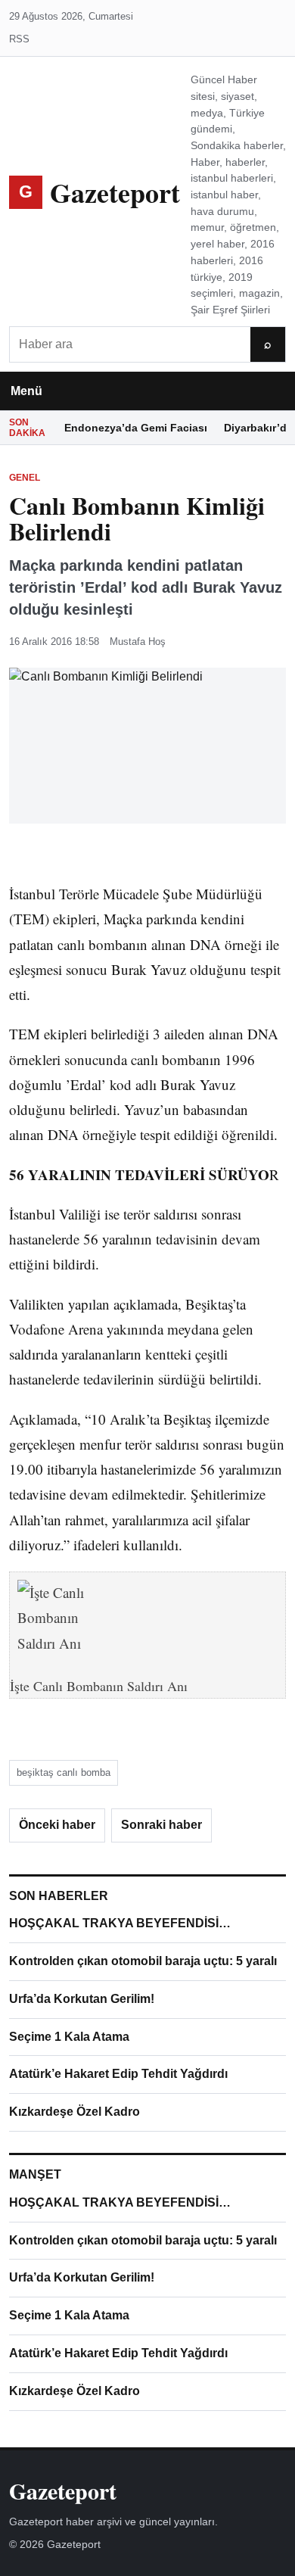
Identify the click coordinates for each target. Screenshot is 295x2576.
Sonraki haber (161, 1825)
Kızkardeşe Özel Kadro (75, 2112)
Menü (26, 391)
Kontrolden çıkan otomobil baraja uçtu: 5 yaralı (143, 1961)
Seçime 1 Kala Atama (69, 2037)
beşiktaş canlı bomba (64, 1772)
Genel (25, 478)
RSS (19, 39)
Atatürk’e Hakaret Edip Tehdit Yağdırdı (118, 2074)
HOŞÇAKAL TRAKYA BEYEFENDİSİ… (120, 1923)
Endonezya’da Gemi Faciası (136, 428)
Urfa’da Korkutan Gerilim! (82, 1999)
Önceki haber (57, 1825)
